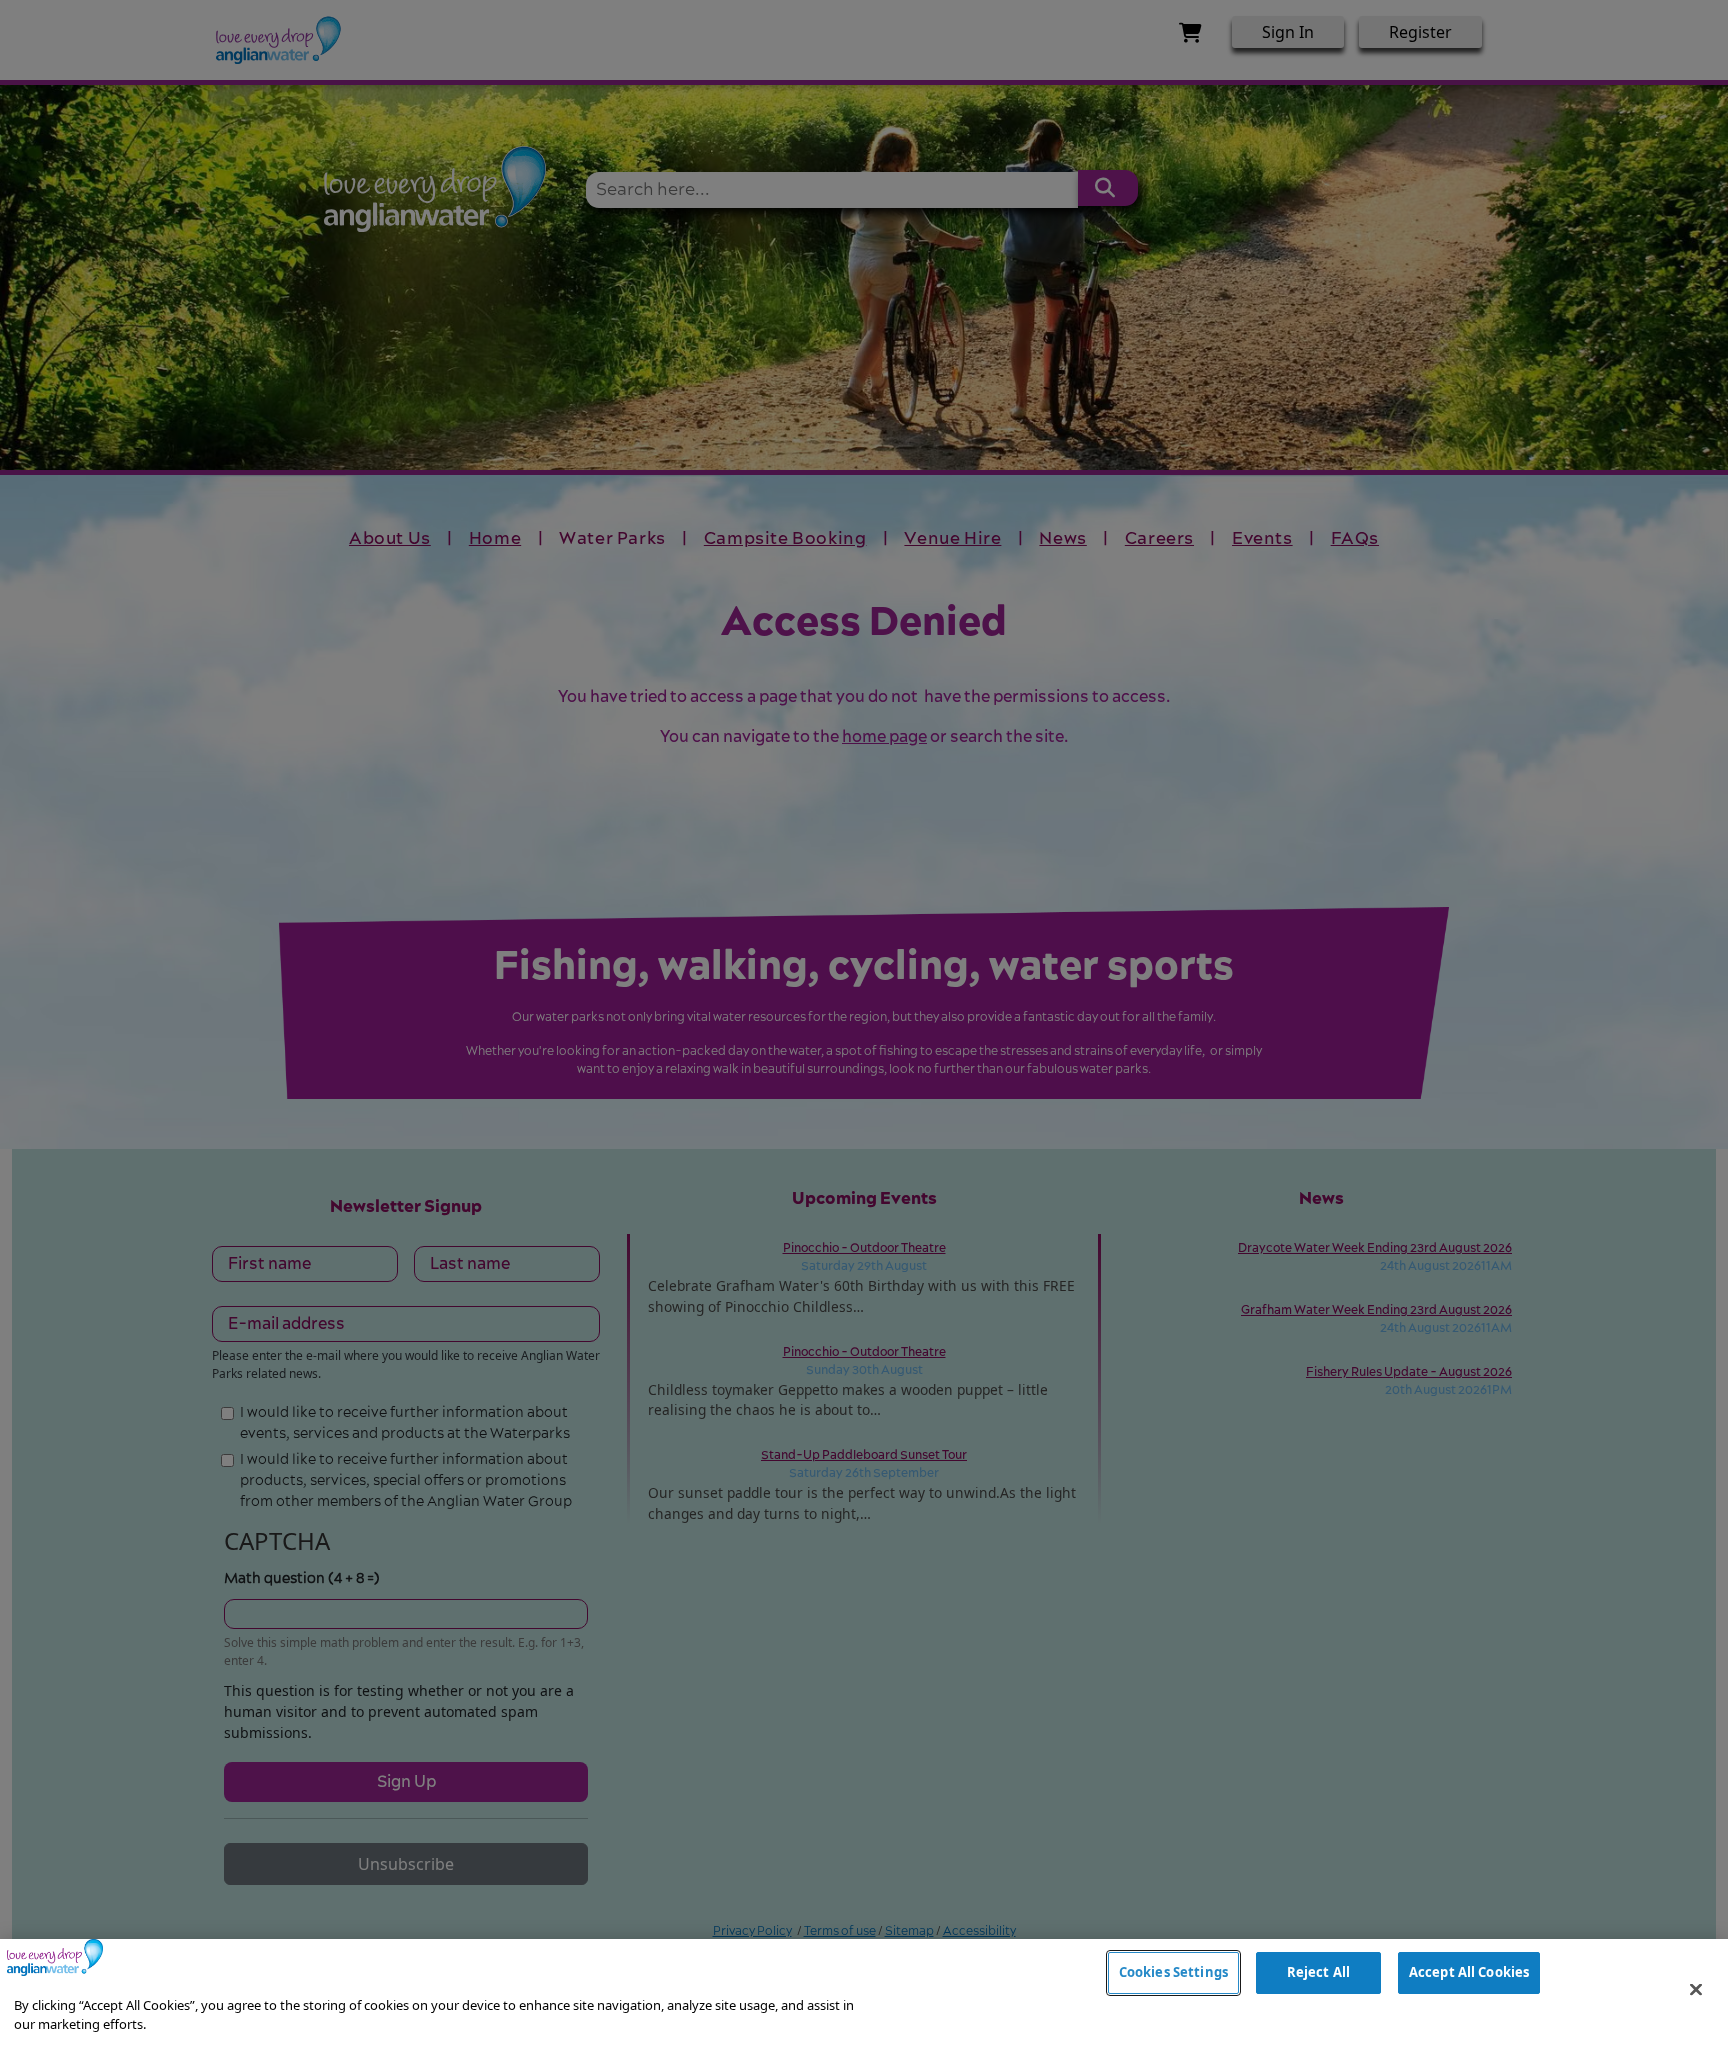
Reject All (1318, 1972)
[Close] (1696, 1990)
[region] (864, 1992)
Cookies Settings (1173, 1972)
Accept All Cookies (1469, 1972)
